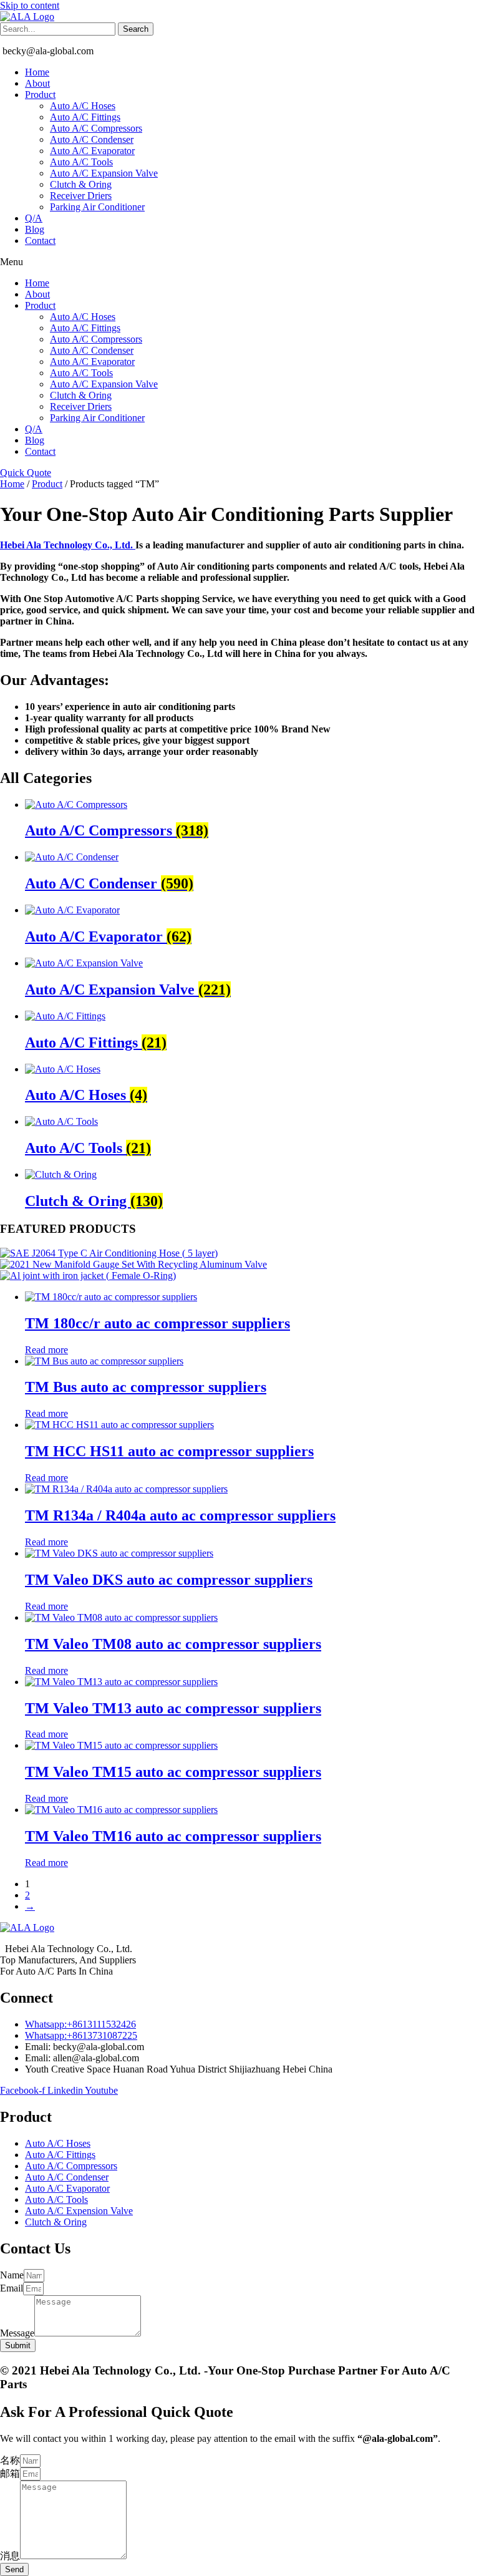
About (37, 83)
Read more (46, 1350)
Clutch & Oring (81, 184)
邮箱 (10, 2473)
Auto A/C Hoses (83, 106)
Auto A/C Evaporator (92, 151)
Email (12, 2288)
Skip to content (30, 5)
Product (40, 95)
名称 (10, 2460)
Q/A (34, 218)
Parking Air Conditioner (97, 207)
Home (37, 72)
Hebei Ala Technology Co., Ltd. (68, 545)
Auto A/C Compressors (96, 128)
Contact (40, 241)
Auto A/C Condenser (92, 139)
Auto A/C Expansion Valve (104, 173)
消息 (10, 2556)
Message (17, 2333)
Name (12, 2275)
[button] (239, 262)
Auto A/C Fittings (85, 117)
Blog (35, 229)
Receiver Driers (81, 196)
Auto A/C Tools (81, 162)
